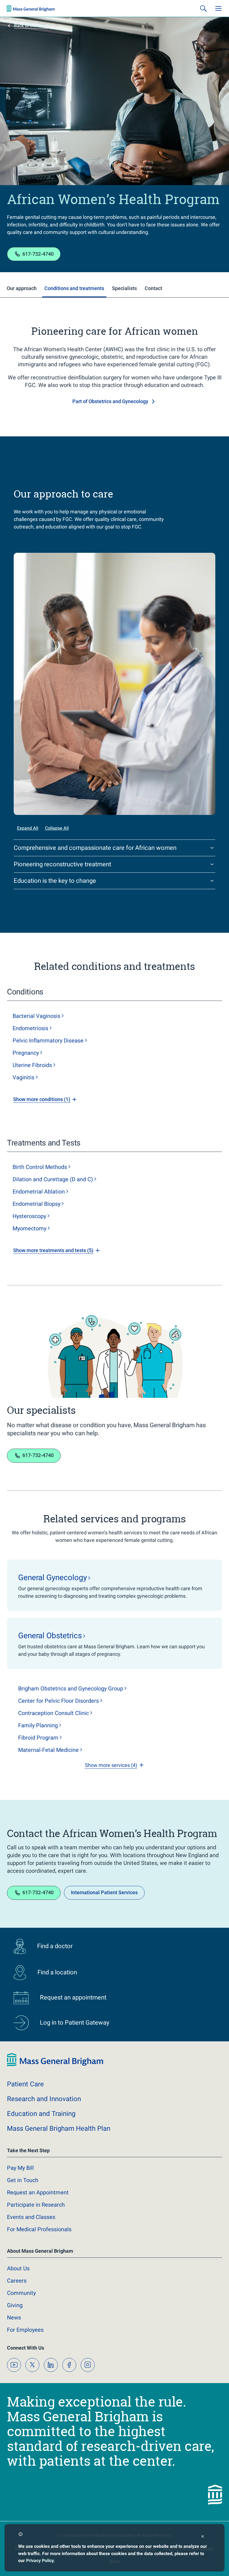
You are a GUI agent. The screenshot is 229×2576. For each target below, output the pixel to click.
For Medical (39, 2229)
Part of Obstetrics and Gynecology (110, 401)
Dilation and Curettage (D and (53, 1179)
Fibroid (38, 1738)
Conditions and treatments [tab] (74, 288)
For (25, 2330)
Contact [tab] (153, 288)
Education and (41, 2114)
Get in (23, 2180)
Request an (38, 2192)
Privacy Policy (40, 2561)
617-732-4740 (38, 254)
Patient (25, 2084)
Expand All (28, 828)
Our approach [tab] (22, 288)
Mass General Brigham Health (59, 2128)
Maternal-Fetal (48, 1750)
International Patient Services (104, 1892)
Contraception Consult (53, 1713)
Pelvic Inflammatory (48, 1041)
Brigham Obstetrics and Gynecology (71, 1688)
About (18, 2268)
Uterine (32, 1065)
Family (38, 1725)
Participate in (36, 2205)
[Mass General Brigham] (31, 8)
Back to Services (31, 26)
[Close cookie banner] (203, 2537)
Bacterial (36, 1016)
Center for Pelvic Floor (59, 1701)
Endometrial (39, 1192)
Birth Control (40, 1167)
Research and (44, 2099)
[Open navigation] (218, 8)
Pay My (20, 2168)
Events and (31, 2217)
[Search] (203, 8)
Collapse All (57, 828)
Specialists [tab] (124, 288)
